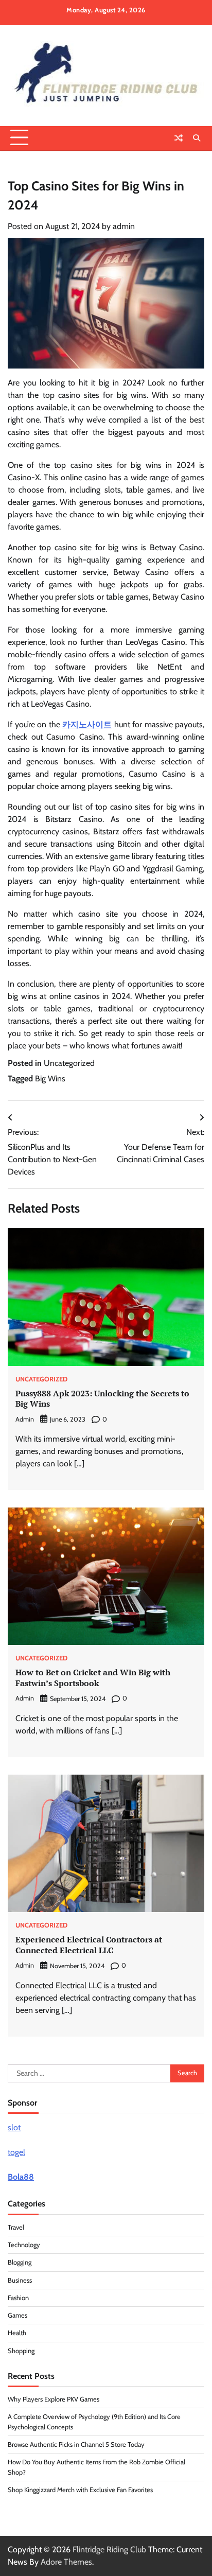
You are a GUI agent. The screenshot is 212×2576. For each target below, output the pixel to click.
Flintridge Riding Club (109, 2549)
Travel (16, 2227)
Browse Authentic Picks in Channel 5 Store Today (76, 2444)
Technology (24, 2245)
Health (17, 2333)
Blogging (20, 2262)
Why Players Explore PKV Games (54, 2399)
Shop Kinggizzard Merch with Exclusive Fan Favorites (80, 2490)
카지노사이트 (87, 724)
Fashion (18, 2298)
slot (14, 2127)
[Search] (197, 138)
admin (124, 226)
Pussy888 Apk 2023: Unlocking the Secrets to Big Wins (102, 1399)
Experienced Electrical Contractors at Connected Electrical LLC (89, 1945)
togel (16, 2152)
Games (17, 2315)
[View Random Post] (179, 138)
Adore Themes (66, 2562)
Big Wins (50, 1079)
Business (20, 2280)
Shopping (21, 2351)
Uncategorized (69, 1063)
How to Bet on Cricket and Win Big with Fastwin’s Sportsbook (93, 1678)
